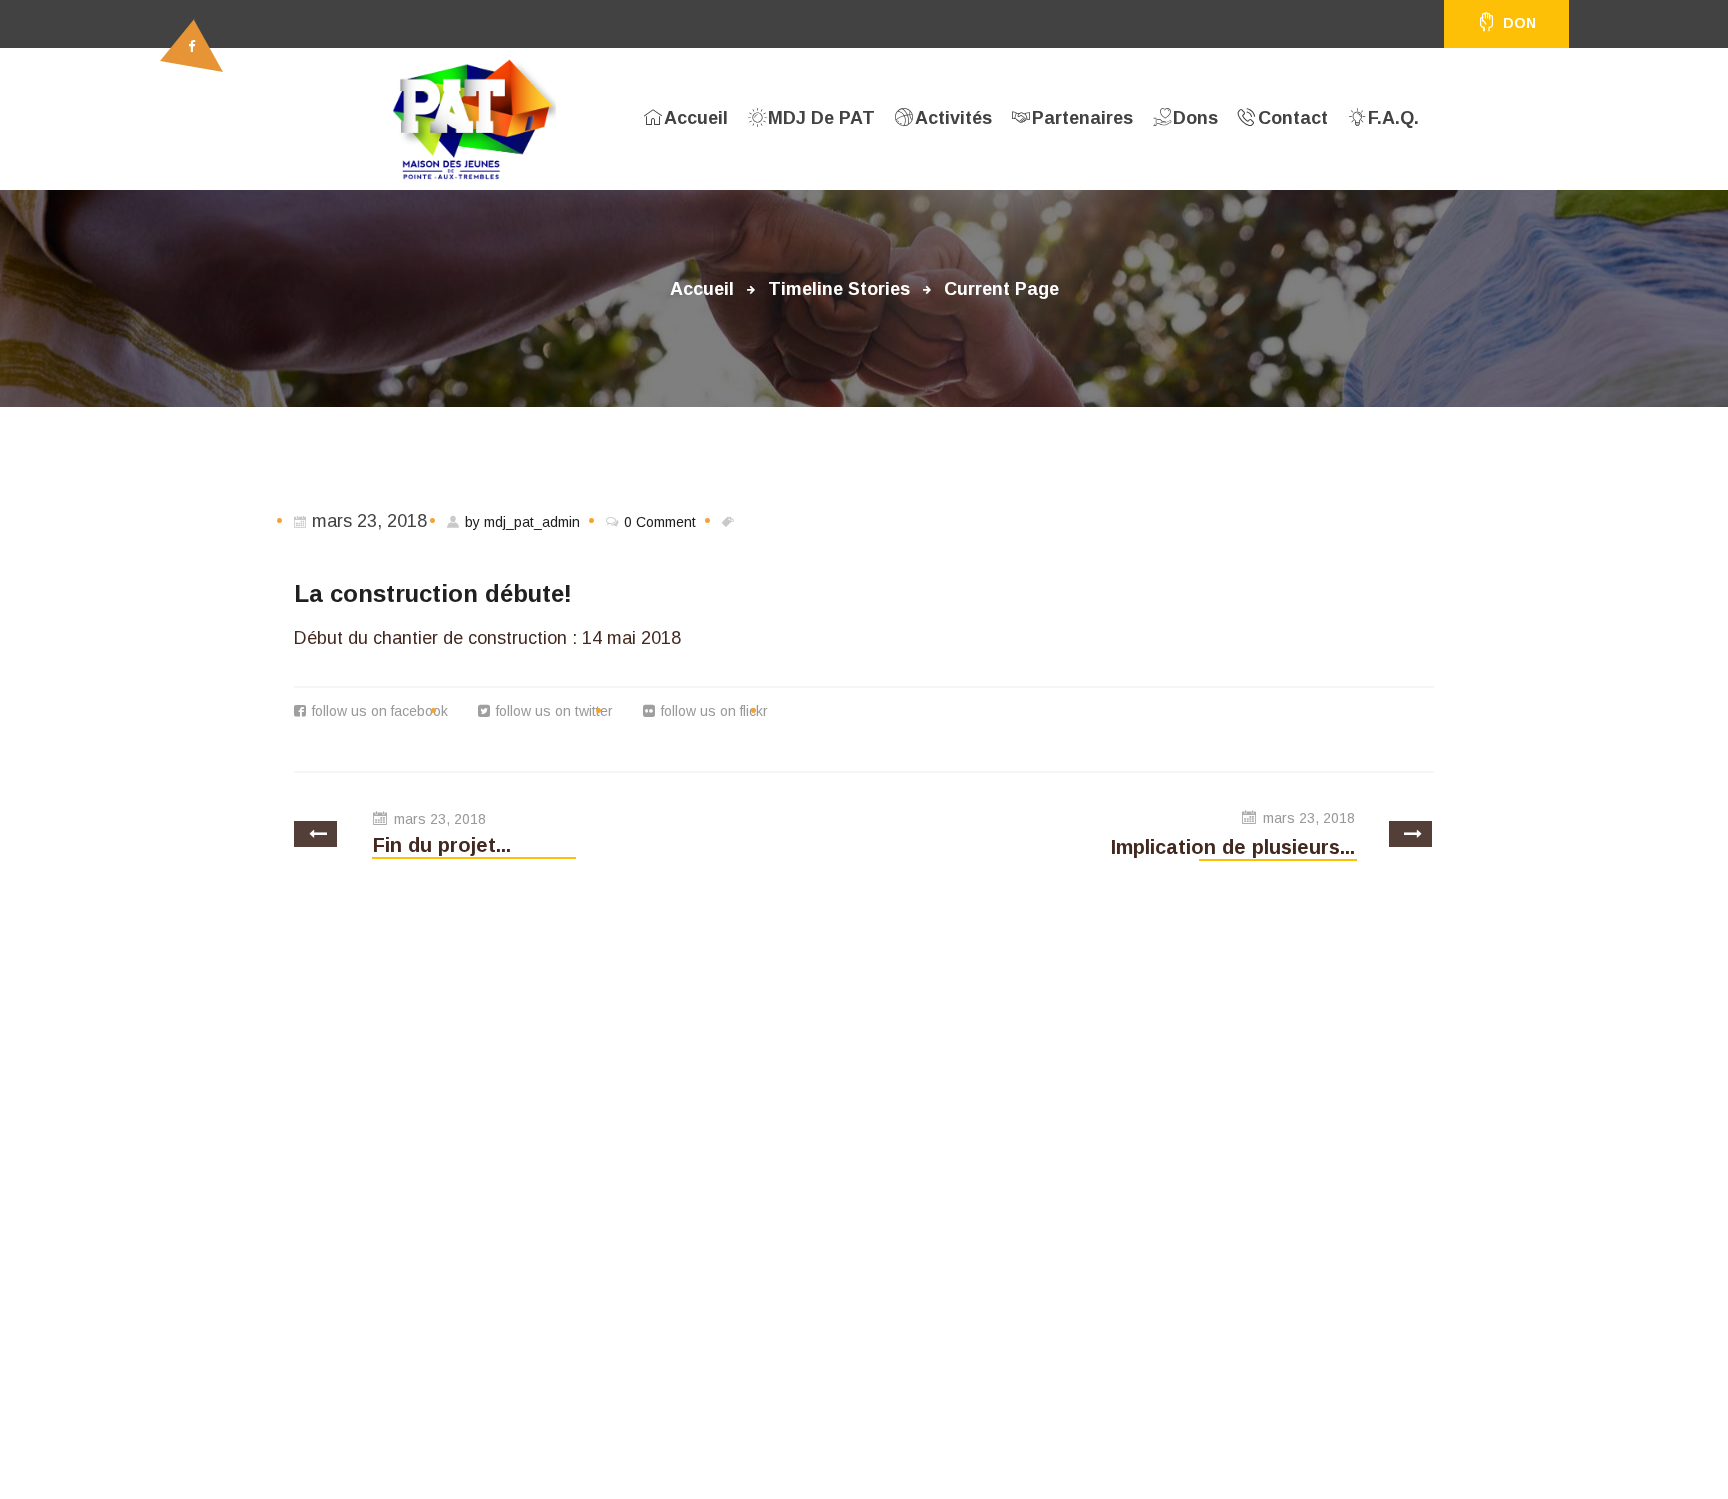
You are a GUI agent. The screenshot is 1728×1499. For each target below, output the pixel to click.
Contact (1293, 118)
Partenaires (1082, 118)
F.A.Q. (1393, 118)
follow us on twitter (554, 711)
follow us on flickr (714, 711)
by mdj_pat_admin (522, 522)
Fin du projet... (442, 845)
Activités (953, 118)
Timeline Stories (839, 289)
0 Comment (660, 522)
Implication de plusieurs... (1233, 847)
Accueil (696, 118)
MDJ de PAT (821, 118)
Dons (1195, 118)
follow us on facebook (380, 711)
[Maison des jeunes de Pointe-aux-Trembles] (474, 118)
